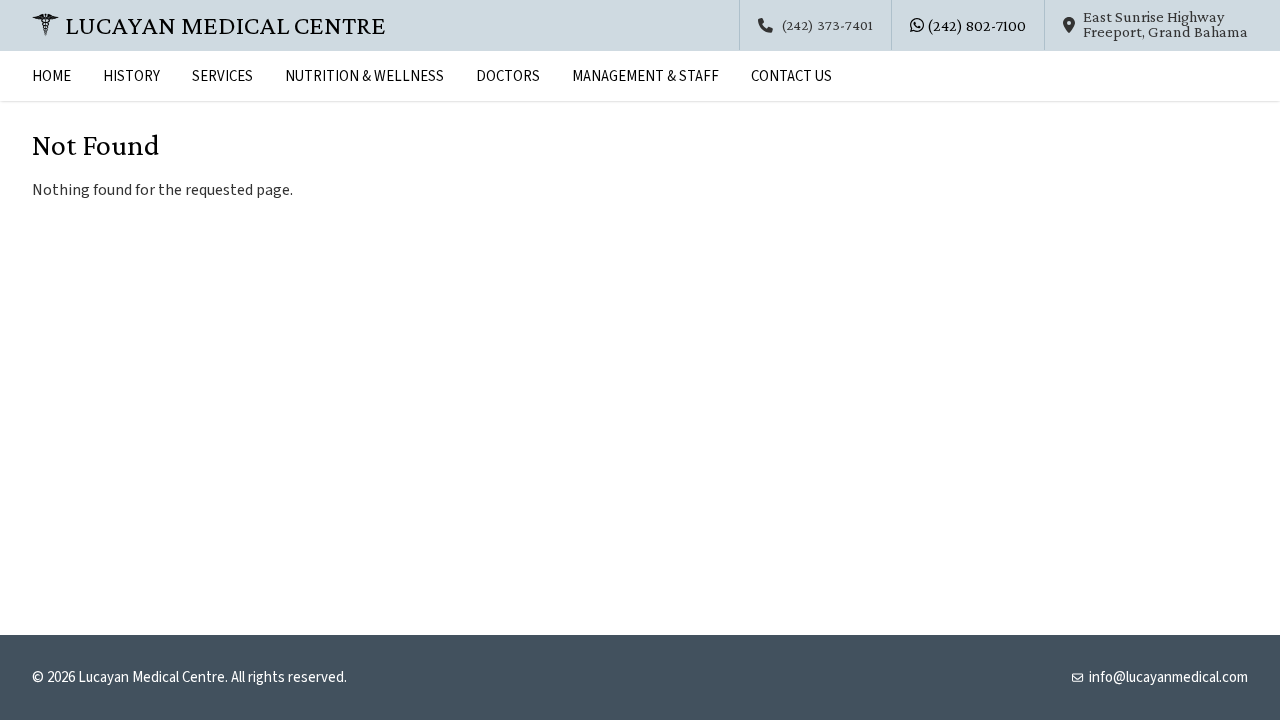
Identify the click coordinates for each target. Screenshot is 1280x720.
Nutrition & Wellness (364, 76)
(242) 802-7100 (975, 25)
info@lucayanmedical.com (1168, 677)
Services (222, 76)
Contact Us (791, 76)
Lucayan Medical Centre (225, 25)
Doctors (508, 76)
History (131, 76)
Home (51, 76)
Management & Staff (645, 76)
